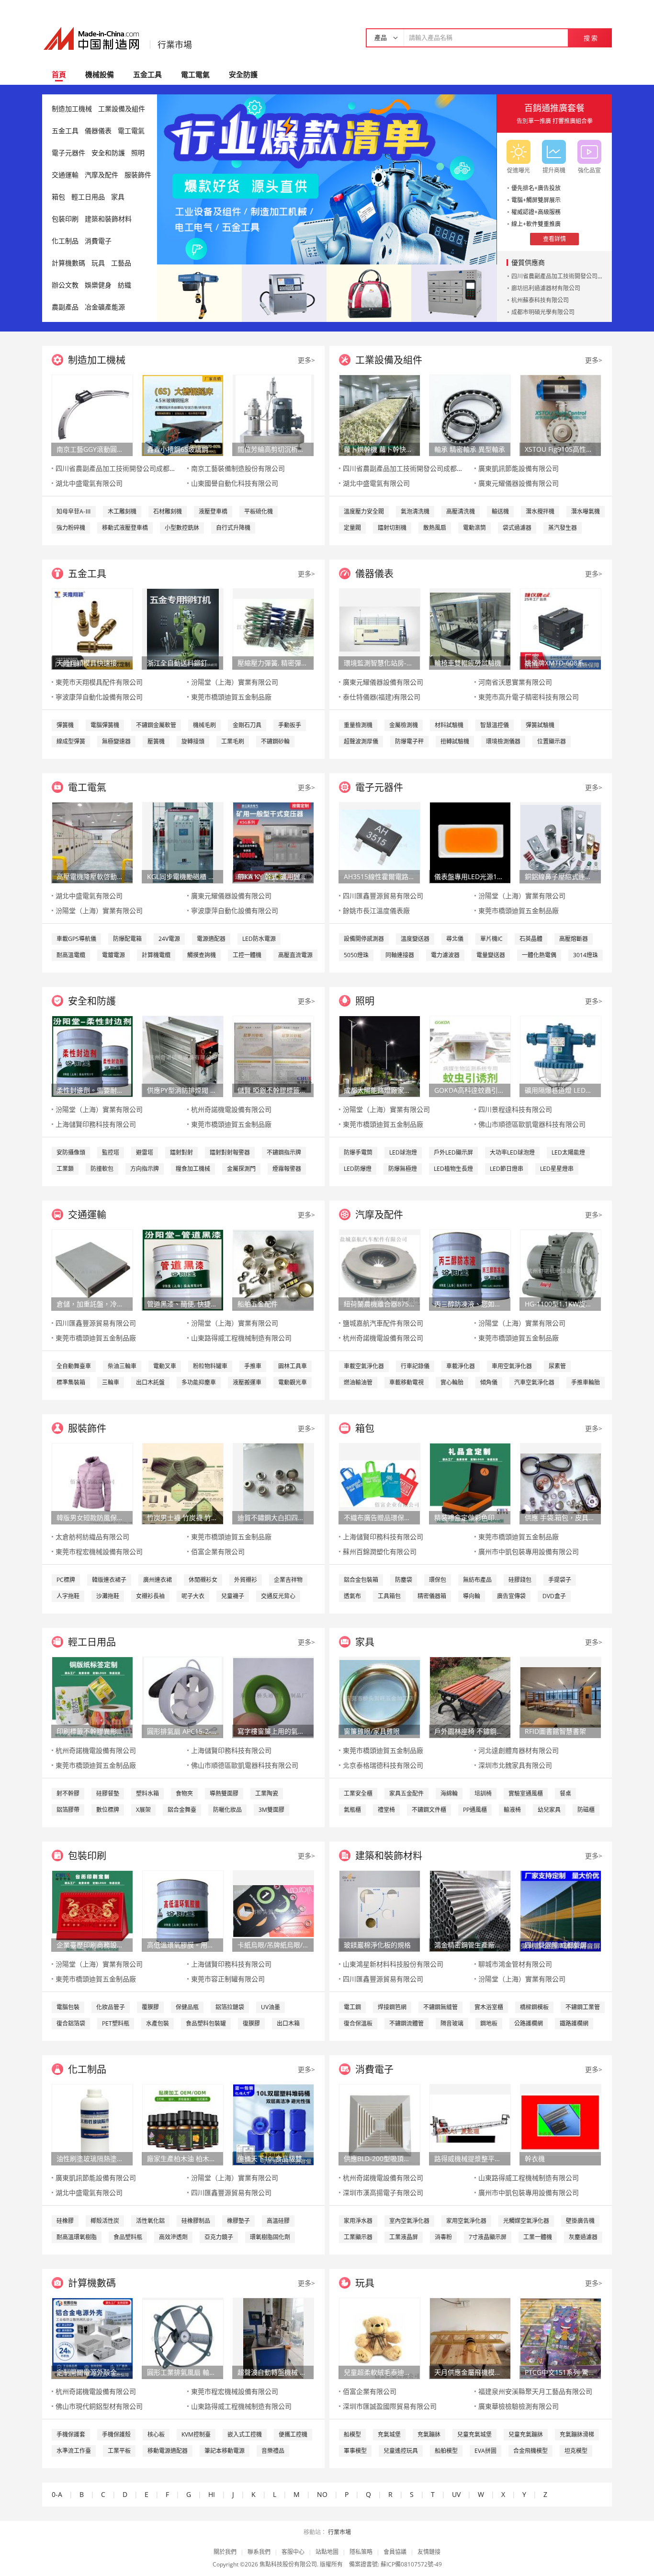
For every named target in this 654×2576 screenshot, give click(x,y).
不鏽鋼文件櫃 (429, 1810)
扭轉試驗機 (455, 741)
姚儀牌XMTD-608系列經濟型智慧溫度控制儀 (560, 663)
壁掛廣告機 (580, 2221)
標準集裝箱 (71, 1382)
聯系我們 (259, 2552)
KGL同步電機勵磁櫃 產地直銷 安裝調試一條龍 (182, 876)
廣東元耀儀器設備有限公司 (519, 483)
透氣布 (352, 1596)
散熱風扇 (435, 528)
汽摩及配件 (101, 175)
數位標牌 (108, 1810)
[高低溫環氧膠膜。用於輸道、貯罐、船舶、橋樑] (183, 1910)
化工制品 (65, 241)
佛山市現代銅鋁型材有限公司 (99, 2406)
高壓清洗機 (461, 511)
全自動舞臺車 (74, 1366)
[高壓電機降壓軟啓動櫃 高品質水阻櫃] (92, 842)
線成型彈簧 (71, 741)
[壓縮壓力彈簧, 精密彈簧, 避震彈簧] (273, 628)
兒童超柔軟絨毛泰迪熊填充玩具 (379, 2372)
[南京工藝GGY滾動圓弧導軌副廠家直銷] (92, 415)
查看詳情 (554, 239)
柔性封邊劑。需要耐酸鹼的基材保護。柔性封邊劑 (92, 1090)
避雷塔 (145, 1152)
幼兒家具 (549, 1810)
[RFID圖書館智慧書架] (561, 1697)
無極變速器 (116, 741)
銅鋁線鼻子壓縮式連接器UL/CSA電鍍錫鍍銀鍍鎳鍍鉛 (560, 876)
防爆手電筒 (358, 1152)
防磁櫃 (586, 1810)
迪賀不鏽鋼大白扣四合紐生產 (273, 1517)
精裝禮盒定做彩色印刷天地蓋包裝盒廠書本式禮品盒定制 (470, 1517)
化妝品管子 (111, 2007)
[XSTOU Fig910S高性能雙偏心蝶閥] (561, 415)
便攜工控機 (293, 2434)
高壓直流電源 (295, 955)
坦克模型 (576, 2451)
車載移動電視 (406, 1382)
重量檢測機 (358, 725)
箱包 (58, 197)
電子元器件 (68, 153)
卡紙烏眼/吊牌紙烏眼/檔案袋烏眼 (273, 1945)
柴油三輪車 (122, 1366)
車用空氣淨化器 (512, 1366)
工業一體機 (538, 2237)
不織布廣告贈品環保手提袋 (379, 1517)
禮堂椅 (386, 1810)
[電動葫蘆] (199, 292)
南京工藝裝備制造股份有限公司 (238, 468)
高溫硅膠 (278, 2221)
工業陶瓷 (267, 1793)
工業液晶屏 (404, 2237)
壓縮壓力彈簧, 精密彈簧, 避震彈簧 (273, 663)
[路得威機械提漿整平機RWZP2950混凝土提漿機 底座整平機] (470, 2124)
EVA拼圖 (485, 2451)
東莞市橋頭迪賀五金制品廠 (231, 697)
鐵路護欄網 (574, 2023)
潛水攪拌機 (540, 511)
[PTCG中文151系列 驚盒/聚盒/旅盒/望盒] (561, 2338)
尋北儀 (455, 939)
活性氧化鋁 (150, 2221)
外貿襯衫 (246, 1580)
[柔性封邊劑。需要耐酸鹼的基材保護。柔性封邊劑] (92, 1056)
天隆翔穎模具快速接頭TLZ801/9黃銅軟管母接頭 (92, 663)
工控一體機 (247, 955)
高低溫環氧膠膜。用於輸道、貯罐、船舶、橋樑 (182, 1945)
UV (456, 2494)
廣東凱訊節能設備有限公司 (519, 468)
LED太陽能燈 (568, 1152)
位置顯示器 (552, 741)
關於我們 (225, 2552)
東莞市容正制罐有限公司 (228, 1979)
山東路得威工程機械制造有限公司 (241, 1338)
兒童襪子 (233, 1596)
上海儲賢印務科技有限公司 (96, 1124)
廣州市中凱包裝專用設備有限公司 (529, 1551)
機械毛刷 (204, 725)
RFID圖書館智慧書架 (555, 1731)
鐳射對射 (181, 1152)
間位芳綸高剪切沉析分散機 (273, 449)
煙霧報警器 (287, 1169)
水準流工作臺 (74, 2451)
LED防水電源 (259, 939)
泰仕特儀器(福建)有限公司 (382, 697)
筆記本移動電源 (225, 2451)
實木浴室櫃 (489, 2007)
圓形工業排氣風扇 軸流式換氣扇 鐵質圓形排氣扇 (182, 2372)
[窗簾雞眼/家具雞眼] (380, 1697)
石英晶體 (531, 939)
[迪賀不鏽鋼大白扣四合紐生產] (273, 1483)
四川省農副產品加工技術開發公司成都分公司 (569, 276)
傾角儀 (489, 1382)
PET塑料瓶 (116, 2023)
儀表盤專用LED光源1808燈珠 (470, 876)
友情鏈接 (429, 2552)
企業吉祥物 (288, 1580)
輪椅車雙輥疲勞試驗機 (468, 663)
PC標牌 (66, 1580)
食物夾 (184, 1793)
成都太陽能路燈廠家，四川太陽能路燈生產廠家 (379, 1090)
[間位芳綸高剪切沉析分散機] (274, 415)
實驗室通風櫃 (526, 1793)
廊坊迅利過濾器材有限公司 (546, 288)
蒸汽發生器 (563, 528)
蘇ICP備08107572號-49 (411, 2564)
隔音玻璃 (452, 2023)
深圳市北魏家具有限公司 (515, 1765)
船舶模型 (446, 2451)
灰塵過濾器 (583, 2237)
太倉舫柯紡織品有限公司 (92, 1537)
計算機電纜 (156, 955)
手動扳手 (290, 725)
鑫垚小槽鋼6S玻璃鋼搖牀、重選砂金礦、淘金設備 (182, 449)
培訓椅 (483, 1793)
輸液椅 (512, 1810)
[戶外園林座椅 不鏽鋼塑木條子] (470, 1697)
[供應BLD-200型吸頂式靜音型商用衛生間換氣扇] (380, 2124)
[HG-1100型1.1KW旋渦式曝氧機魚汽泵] (561, 1269)
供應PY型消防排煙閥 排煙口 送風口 (182, 1090)
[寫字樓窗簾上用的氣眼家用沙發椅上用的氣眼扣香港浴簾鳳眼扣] (273, 1697)
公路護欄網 (529, 2023)
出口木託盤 (150, 1382)
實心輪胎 (452, 1382)
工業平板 (119, 2451)
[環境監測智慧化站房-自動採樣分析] (380, 628)
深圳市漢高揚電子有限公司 (383, 2192)
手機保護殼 (116, 2434)
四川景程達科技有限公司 (515, 1109)
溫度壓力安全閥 (364, 511)
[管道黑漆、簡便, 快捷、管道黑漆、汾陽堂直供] (183, 1269)
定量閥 (352, 528)
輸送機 (500, 511)
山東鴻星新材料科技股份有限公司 (393, 1964)
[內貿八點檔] (369, 292)
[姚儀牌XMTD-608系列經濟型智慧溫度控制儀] (561, 628)
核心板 (156, 2434)
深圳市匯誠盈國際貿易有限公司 (390, 2406)
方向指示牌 (145, 1169)
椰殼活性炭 (105, 2221)
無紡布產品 (477, 1580)
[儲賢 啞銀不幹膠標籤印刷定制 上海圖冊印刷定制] (273, 1056)
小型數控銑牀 (182, 528)
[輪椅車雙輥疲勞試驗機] (470, 628)
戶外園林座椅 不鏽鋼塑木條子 (470, 1731)
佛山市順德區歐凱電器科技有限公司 (532, 1124)
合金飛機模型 (530, 2451)
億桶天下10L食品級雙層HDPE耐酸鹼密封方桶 (273, 2158)
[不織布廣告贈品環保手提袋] (380, 1483)
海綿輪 (449, 1793)
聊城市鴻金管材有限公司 (515, 1964)
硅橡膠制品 (196, 2221)
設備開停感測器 (364, 939)
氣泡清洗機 (415, 511)
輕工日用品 (88, 197)
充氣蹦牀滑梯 (577, 2434)
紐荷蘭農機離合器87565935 (379, 1304)
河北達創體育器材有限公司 (519, 1750)
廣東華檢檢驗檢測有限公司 (519, 2406)
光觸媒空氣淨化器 (526, 2221)
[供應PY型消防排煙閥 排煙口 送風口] (183, 1056)
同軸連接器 (400, 955)
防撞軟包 (102, 1169)
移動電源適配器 (168, 2451)
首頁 (59, 74)
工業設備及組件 (122, 109)
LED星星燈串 (557, 1169)
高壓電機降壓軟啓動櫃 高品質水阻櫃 (92, 876)
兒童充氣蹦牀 (526, 2434)
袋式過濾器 (517, 528)
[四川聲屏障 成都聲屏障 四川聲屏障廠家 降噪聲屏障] (561, 1910)
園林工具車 (293, 1366)
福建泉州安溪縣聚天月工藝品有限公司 (535, 2391)
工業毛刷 (233, 741)
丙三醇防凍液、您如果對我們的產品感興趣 (470, 1304)
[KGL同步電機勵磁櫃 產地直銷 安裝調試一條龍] (183, 842)
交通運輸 (65, 175)
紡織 (124, 285)
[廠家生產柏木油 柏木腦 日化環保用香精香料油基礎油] (183, 2124)
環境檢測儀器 (503, 741)
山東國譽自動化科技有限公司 (235, 483)
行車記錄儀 (415, 1366)
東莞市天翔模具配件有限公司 (99, 682)
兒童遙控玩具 (401, 2451)
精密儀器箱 (432, 1596)
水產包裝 (158, 2023)
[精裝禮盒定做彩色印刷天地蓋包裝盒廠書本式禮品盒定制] (470, 1483)
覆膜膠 (150, 2007)
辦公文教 (65, 285)
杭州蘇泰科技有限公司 (540, 300)
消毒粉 (443, 2237)
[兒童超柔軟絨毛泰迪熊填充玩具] (380, 2338)
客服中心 (293, 2552)
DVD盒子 (554, 1596)
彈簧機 (65, 725)
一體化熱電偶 (539, 955)
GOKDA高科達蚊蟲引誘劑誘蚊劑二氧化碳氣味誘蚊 (470, 1090)
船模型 (352, 2434)
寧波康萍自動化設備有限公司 (99, 697)
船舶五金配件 (258, 1304)
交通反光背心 (278, 1596)
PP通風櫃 (475, 1810)
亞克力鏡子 (219, 2237)
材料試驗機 (449, 725)
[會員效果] (327, 179)
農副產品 (65, 307)
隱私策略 (361, 2552)
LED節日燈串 (507, 1169)
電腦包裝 (68, 2007)
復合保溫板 (358, 2023)
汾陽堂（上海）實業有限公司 (235, 682)
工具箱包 (389, 1596)
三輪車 (111, 1382)
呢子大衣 (193, 1596)
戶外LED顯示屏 (453, 1152)
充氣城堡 (389, 2434)
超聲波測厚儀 (361, 741)
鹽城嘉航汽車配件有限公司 (383, 1323)
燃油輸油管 (358, 1382)
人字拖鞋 (68, 1596)
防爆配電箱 (127, 939)
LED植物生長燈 (453, 1169)
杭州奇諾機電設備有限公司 (231, 1109)
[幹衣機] (561, 2124)
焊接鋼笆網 (392, 2007)
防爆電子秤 (409, 741)
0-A (57, 2494)
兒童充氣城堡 (474, 2434)
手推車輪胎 (586, 1382)
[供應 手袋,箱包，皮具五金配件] (561, 1483)
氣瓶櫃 (352, 1810)
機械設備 (100, 74)
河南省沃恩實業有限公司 (515, 682)
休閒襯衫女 (203, 1580)
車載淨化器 (461, 1366)
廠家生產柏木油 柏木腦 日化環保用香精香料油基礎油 (182, 2158)
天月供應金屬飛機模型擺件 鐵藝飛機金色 (470, 2372)
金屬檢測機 (404, 725)
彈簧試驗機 (540, 725)
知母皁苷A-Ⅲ (74, 511)
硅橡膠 (65, 2221)
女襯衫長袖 (150, 1596)
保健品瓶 (187, 2007)
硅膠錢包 (520, 1580)
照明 (138, 153)
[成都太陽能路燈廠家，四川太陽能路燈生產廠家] (380, 1056)
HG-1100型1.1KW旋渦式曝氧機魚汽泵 (560, 1304)
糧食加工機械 (193, 1169)
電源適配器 (211, 939)
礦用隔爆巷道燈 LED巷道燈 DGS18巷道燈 (560, 1090)
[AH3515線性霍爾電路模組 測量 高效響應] (380, 842)
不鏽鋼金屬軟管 (156, 725)
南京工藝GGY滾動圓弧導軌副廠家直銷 (92, 449)
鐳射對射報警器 (230, 1152)
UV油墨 (271, 2007)
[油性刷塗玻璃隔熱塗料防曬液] (92, 2124)
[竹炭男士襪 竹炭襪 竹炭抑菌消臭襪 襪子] (183, 1483)
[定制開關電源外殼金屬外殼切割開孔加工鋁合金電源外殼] (92, 2338)
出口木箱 (288, 2023)
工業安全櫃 (358, 1793)
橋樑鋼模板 (534, 2007)
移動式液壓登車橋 (125, 528)
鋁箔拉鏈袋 (230, 2007)
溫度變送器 (415, 939)
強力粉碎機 (71, 528)
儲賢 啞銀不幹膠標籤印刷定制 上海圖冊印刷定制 (273, 1090)
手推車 (253, 1366)
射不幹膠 (68, 1793)
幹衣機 (535, 2158)
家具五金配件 (406, 1793)
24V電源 (169, 939)
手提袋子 (560, 1580)
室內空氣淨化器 (409, 2221)
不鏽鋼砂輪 (275, 741)
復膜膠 (251, 2023)
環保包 (438, 1580)
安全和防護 (108, 153)
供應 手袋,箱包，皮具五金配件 (560, 1517)
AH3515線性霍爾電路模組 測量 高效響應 (379, 876)
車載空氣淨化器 (364, 1366)
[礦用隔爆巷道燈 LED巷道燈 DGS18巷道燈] (561, 1056)
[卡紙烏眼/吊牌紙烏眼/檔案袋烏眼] (273, 1910)
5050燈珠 (356, 955)
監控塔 (111, 1152)
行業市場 (175, 45)
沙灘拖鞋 (108, 1596)
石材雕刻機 (168, 511)
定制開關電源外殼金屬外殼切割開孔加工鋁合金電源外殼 (92, 2372)
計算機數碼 (68, 263)
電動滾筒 (474, 528)
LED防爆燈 (358, 1169)
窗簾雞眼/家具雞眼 (372, 1731)
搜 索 (591, 38)
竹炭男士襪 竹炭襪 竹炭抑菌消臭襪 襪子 (182, 1517)
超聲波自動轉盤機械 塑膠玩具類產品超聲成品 (273, 2372)
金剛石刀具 (247, 725)
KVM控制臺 (196, 2434)
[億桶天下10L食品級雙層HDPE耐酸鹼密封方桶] (273, 2124)
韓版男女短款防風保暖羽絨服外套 (92, 1517)
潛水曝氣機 (586, 511)
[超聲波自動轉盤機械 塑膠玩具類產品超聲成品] (273, 2338)
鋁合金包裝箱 (361, 1580)
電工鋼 (352, 2007)
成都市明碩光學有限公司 (543, 312)
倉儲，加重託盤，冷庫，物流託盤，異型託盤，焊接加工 (92, 1304)
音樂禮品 (273, 2451)
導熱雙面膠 (224, 1793)
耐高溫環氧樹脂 (77, 2237)
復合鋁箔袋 (71, 2023)
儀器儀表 (98, 131)
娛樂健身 (98, 285)
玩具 (98, 263)
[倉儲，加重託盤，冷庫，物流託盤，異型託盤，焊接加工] (92, 1269)
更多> (306, 360)
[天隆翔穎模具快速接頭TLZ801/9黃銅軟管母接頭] (92, 628)
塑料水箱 (147, 1793)
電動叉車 (165, 1366)
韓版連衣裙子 (109, 1580)
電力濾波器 (445, 955)
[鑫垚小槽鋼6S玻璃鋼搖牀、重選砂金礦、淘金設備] (183, 415)
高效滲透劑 (173, 2237)
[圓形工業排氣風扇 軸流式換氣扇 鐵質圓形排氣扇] (183, 2338)
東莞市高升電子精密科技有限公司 (529, 697)
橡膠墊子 (238, 2221)
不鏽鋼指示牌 (284, 1152)
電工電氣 (195, 74)
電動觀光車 (293, 1382)
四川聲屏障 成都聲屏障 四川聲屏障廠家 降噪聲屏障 (560, 1945)
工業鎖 (65, 1169)
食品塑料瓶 (128, 2237)
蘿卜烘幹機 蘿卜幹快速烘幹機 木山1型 (379, 449)
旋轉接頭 (193, 741)
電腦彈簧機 (105, 725)
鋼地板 (489, 2023)
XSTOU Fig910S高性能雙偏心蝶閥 (560, 449)
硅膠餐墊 (108, 1793)
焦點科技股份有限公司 (288, 2564)
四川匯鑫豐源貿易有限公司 (383, 896)
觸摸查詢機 (202, 955)
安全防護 (243, 74)
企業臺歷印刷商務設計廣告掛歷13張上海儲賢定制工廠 (92, 1945)
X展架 (143, 1810)
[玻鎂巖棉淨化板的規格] (380, 1910)
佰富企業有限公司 (218, 1551)
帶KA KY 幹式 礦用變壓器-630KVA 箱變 (273, 876)
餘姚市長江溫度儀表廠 (376, 910)
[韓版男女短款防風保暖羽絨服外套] (92, 1483)
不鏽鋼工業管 (583, 2007)
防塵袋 (404, 1580)
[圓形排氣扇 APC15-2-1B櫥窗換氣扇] (183, 1697)
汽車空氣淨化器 (534, 1382)
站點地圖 (327, 2552)
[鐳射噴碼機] (284, 292)
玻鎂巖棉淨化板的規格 (377, 1945)
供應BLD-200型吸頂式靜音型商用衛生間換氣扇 (379, 2158)
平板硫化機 (259, 511)
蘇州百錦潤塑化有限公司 (380, 1551)
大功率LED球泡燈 (512, 1152)
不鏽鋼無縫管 (440, 2007)
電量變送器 (491, 955)
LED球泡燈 (403, 1152)
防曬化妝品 (227, 1810)
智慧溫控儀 (495, 725)
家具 (118, 197)
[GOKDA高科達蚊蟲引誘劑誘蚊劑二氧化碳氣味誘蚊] (470, 1056)
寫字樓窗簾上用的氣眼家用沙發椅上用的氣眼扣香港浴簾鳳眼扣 (273, 1731)
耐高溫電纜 (71, 955)
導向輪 (472, 1596)
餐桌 (565, 1793)
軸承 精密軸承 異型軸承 (470, 449)
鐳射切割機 (392, 528)
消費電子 (98, 241)
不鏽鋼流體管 (406, 2023)
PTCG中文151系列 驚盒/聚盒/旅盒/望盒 (560, 2372)
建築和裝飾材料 (108, 219)
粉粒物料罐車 (210, 1366)
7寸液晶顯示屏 (488, 2237)
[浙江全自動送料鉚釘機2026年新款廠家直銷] (183, 628)
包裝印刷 (65, 219)
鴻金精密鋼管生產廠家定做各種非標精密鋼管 (470, 1945)
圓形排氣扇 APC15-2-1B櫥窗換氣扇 (182, 1731)
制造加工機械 (72, 109)
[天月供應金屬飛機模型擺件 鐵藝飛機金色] (470, 2338)
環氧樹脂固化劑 (270, 2237)
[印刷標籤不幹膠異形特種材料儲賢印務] (92, 1697)
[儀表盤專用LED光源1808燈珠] (470, 842)
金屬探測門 (241, 1169)
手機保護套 (71, 2434)
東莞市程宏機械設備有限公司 (99, 1551)
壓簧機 (156, 741)
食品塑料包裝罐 (206, 2023)
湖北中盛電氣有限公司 (89, 483)
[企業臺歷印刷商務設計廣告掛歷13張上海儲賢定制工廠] (92, 1910)
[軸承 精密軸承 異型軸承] (470, 415)
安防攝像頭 (71, 1152)
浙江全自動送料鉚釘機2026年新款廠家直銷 (182, 663)
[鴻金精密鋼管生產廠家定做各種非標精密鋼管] (470, 1910)
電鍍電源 (113, 955)
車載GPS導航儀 (76, 939)
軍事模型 (355, 2451)
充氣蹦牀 (429, 2434)
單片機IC (491, 939)
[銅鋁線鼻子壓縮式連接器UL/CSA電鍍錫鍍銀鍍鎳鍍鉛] (561, 842)
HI (212, 2494)
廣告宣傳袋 (511, 1596)
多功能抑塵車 (199, 1382)
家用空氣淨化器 (466, 2221)
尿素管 (557, 1366)
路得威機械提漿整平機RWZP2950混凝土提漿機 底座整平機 (470, 2158)
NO (322, 2494)
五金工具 (147, 74)
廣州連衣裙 (158, 1580)
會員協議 (395, 2552)
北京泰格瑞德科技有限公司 (383, 1765)
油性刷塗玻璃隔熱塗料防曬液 (92, 2158)
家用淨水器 (358, 2221)
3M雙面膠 (271, 1810)
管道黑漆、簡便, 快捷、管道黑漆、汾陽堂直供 (182, 1304)
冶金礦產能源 (105, 307)
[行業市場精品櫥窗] (454, 292)
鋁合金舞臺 (182, 1810)
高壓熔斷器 (574, 939)
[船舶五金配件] (273, 1269)
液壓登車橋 (213, 511)
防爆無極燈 (403, 1169)
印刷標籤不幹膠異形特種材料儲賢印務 (92, 1731)
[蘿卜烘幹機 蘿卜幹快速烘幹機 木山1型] (380, 415)
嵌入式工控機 (245, 2434)
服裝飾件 (138, 175)
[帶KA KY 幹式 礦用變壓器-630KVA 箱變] (273, 842)
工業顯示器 (358, 2237)
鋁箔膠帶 (68, 1810)
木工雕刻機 (122, 511)
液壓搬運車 (247, 1382)
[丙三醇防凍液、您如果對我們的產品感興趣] (470, 1269)
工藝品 (121, 263)
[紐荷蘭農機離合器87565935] (380, 1269)
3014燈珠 (586, 955)
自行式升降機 (233, 528)
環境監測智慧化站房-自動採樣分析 (379, 663)
